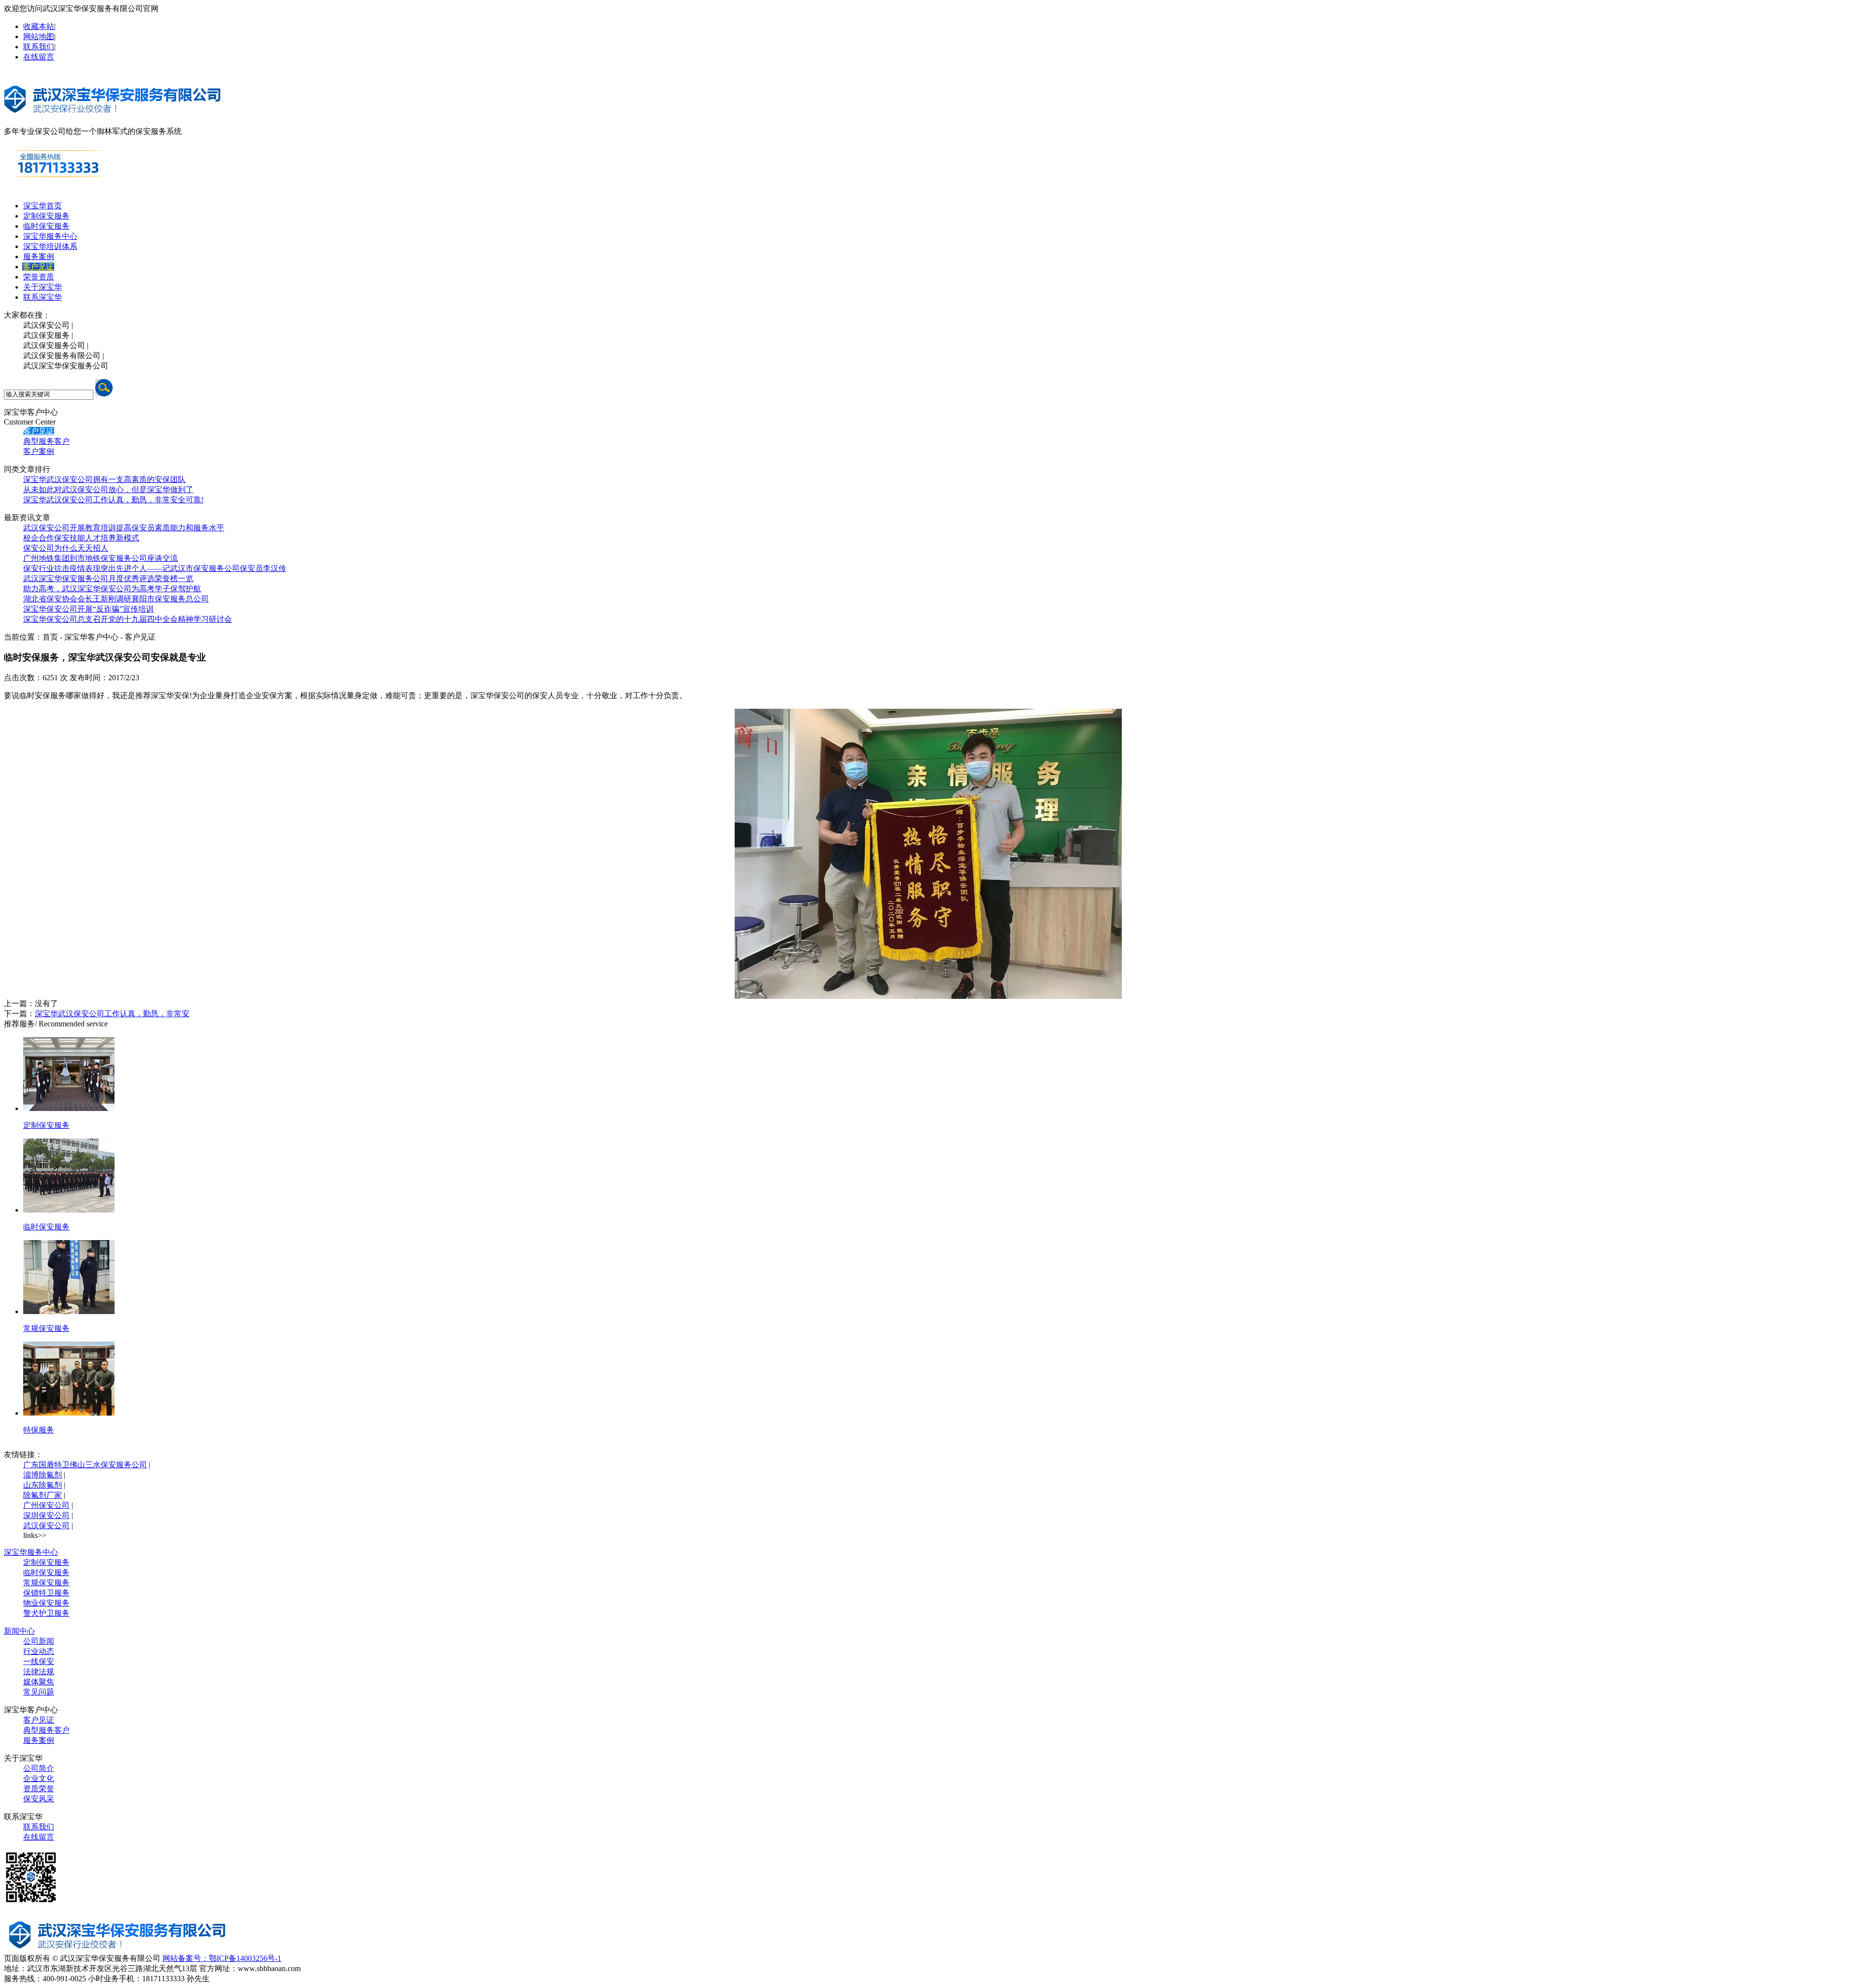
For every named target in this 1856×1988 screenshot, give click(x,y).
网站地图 (39, 37)
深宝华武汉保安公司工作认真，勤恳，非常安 (112, 1014)
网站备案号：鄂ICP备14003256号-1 (222, 1958)
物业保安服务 (46, 1603)
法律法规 (39, 1672)
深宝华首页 (43, 206)
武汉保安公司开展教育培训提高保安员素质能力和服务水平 (124, 528)
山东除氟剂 (43, 1485)
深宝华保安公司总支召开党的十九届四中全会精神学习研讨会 (128, 619)
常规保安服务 (46, 1583)
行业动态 (39, 1651)
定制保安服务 (46, 216)
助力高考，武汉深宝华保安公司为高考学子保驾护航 (112, 589)
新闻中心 (19, 1631)
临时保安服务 (46, 226)
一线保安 (39, 1661)
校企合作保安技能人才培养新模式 (81, 538)
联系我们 (39, 47)
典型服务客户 (46, 441)
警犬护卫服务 (46, 1613)
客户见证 (38, 267)
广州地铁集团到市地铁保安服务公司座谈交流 (101, 558)
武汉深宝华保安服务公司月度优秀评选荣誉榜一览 (108, 578)
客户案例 (39, 451)
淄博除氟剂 (43, 1475)
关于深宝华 (43, 287)
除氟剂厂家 (43, 1495)
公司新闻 (39, 1641)
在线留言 (39, 57)
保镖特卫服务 (46, 1593)
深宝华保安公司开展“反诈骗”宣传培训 (88, 609)
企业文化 (39, 1778)
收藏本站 (39, 26)
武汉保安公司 (46, 1526)
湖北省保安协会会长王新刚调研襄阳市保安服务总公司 (116, 599)
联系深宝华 (43, 297)
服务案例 (39, 256)
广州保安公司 (46, 1505)
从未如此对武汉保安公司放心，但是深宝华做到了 (108, 490)
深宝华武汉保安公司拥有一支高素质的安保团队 (104, 479)
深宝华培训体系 (50, 246)
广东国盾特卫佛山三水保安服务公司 (85, 1465)
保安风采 (39, 1799)
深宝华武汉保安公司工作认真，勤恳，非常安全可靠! (113, 500)
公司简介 (39, 1768)
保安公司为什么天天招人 (66, 548)
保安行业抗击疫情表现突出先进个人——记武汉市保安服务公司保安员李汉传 (155, 568)
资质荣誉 (39, 1789)
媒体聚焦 (39, 1682)
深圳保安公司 (46, 1515)
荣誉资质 (39, 277)
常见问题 (39, 1692)
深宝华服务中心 (50, 236)
